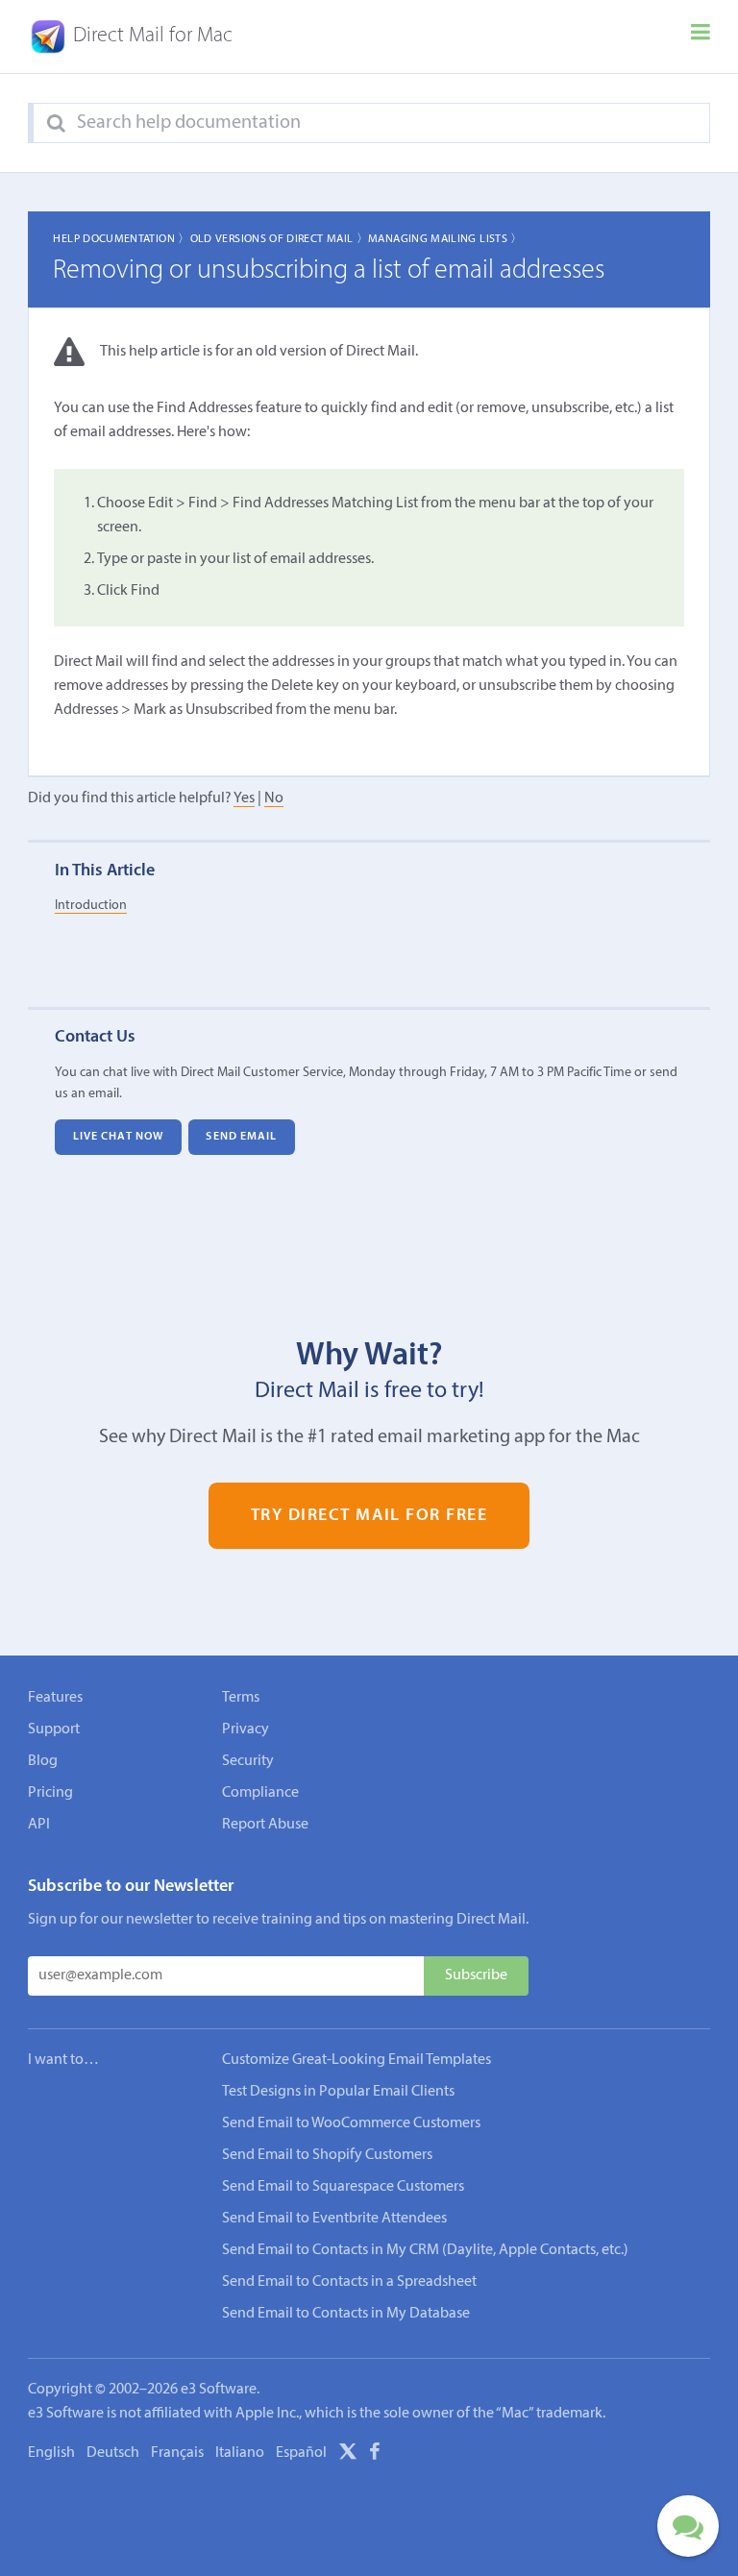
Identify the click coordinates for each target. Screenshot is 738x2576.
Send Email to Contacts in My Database (346, 2314)
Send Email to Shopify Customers (327, 2155)
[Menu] (701, 37)
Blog (43, 1761)
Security (248, 1761)
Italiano (240, 2453)
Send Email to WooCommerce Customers (351, 2123)
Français (177, 2453)
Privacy (246, 1730)
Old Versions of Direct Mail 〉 (279, 239)
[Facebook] (375, 2455)
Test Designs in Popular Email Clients (338, 2092)
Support (54, 1730)
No (274, 798)
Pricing (50, 1793)
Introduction (91, 906)
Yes (244, 798)
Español (301, 2453)
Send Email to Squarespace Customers (343, 2187)
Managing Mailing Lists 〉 (445, 239)
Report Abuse (265, 1825)
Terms (241, 1698)
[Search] (56, 124)
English (51, 2453)
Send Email (241, 1137)
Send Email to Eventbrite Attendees (334, 2219)
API (39, 1825)
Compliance (260, 1793)
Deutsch (113, 2453)
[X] (348, 2455)
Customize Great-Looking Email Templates (357, 2060)
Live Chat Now (118, 1137)
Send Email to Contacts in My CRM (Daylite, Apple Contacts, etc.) (425, 2250)
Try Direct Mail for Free (369, 1516)
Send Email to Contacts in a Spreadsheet (349, 2282)
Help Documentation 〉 (121, 239)
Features (55, 1698)
